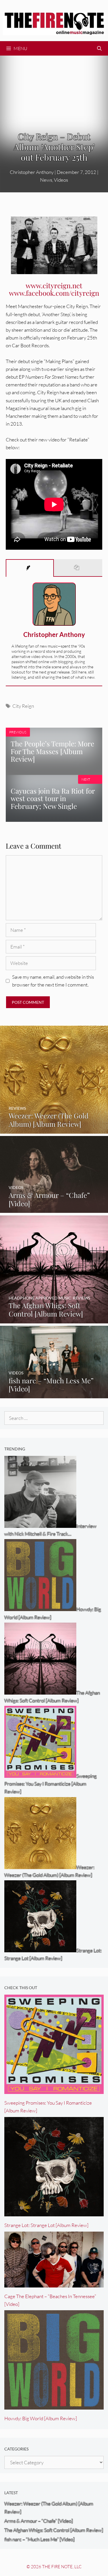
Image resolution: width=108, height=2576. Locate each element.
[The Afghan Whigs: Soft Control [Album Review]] (54, 1320)
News (46, 180)
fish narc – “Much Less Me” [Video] (39, 2539)
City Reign (23, 706)
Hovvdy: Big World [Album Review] (41, 2418)
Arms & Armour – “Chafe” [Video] (39, 2521)
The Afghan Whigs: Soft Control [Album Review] (54, 2530)
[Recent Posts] (78, 568)
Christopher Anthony (54, 634)
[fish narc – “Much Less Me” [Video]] (54, 1394)
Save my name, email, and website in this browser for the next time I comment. (53, 981)
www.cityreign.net (54, 285)
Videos (61, 180)
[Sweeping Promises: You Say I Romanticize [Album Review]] (54, 2090)
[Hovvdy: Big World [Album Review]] (54, 2406)
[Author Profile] (30, 568)
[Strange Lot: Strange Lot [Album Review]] (54, 2212)
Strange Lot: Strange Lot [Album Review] (46, 2225)
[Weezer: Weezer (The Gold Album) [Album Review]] (54, 1130)
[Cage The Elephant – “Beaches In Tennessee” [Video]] (54, 2283)
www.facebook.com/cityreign (54, 293)
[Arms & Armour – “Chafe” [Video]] (54, 1209)
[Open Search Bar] (99, 48)
